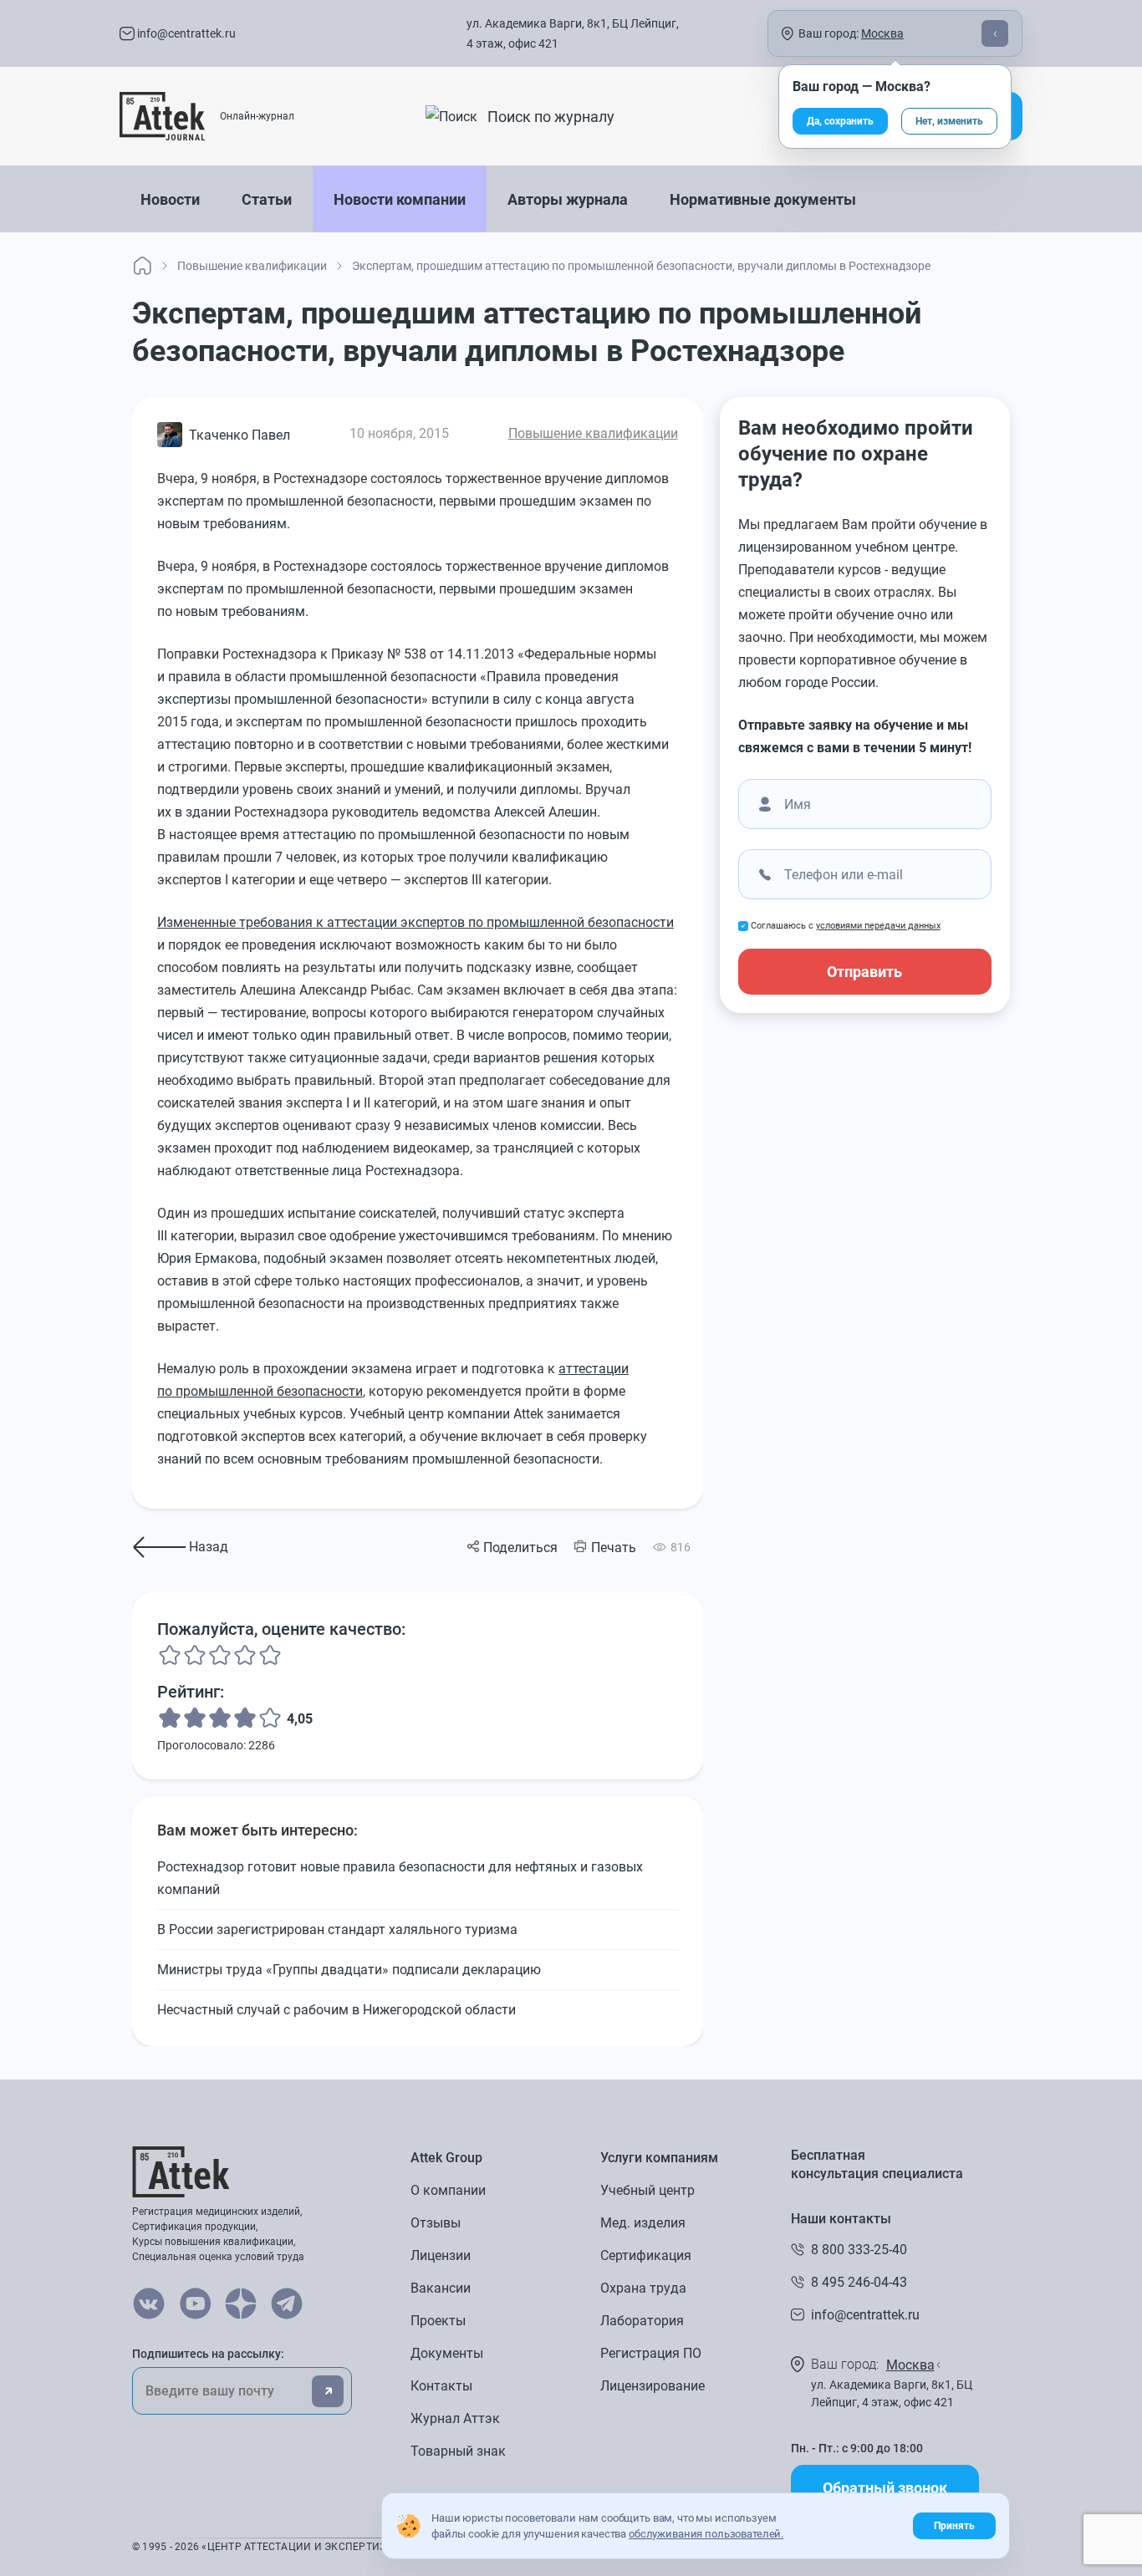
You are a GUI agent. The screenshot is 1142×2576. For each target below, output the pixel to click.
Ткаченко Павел (240, 435)
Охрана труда (643, 2288)
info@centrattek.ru (185, 33)
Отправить (864, 972)
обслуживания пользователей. (706, 2534)
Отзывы (436, 2223)
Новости (170, 199)
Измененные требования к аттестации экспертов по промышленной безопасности (416, 922)
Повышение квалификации (593, 433)
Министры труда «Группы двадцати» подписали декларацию (349, 1970)
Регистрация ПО (651, 2353)
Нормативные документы (763, 199)
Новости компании (400, 199)
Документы (447, 2353)
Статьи (267, 199)
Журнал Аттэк (455, 2418)
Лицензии (441, 2255)
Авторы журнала (568, 199)
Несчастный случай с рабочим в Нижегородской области (336, 2010)
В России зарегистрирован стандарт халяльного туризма (337, 1929)
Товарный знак (458, 2451)
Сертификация (646, 2255)
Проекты (438, 2321)
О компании (448, 2190)
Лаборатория (642, 2321)
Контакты (441, 2386)
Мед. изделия (643, 2223)
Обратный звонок (885, 2488)
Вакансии (441, 2288)
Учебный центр (647, 2190)
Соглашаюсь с (846, 926)
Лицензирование (653, 2386)
